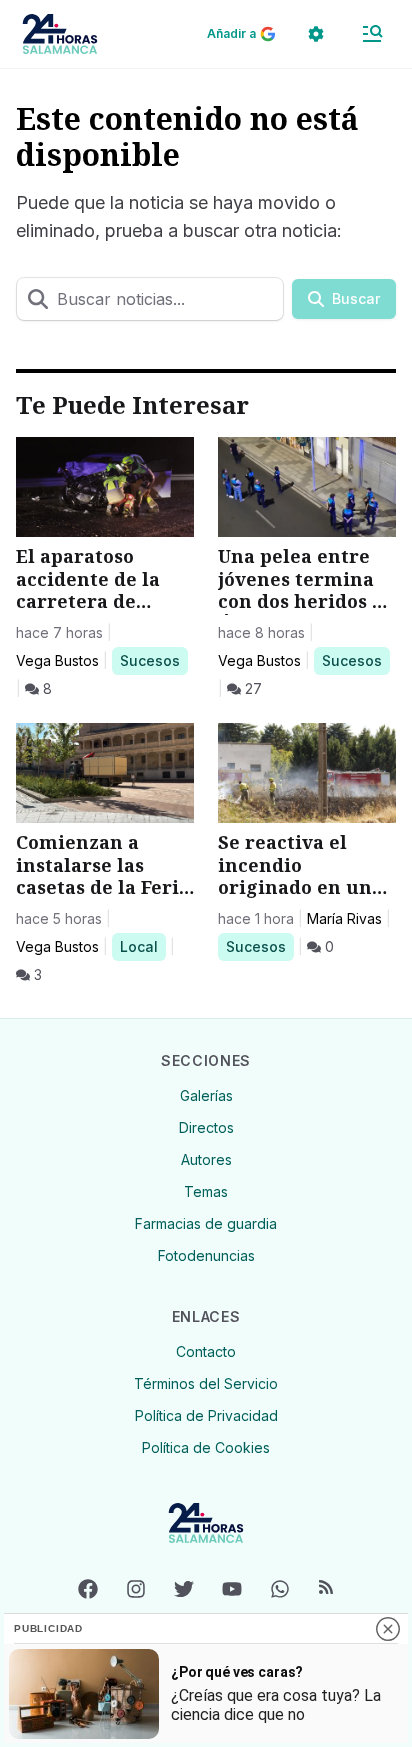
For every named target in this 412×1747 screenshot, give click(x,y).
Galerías (206, 1095)
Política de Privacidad (206, 1415)
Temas (206, 1191)
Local (142, 946)
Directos (206, 1127)
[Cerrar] (388, 1629)
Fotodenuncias (206, 1255)
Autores (206, 1159)
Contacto (206, 1351)
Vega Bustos (57, 660)
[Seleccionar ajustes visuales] (316, 34)
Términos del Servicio (206, 1383)
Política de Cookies (206, 1447)
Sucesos (153, 660)
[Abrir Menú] (372, 34)
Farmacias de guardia (206, 1223)
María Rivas (344, 918)
